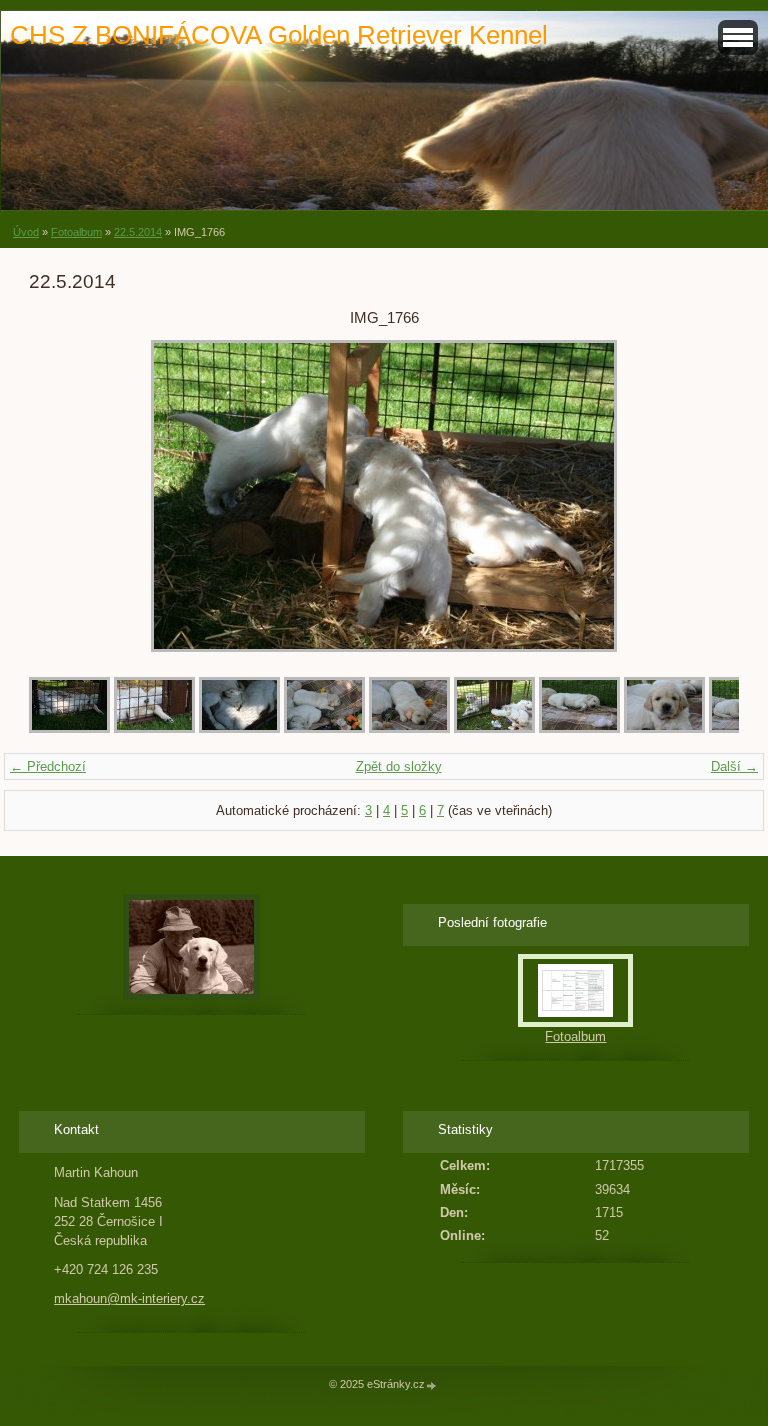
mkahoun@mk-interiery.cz (129, 1298)
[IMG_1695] (409, 728)
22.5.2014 (138, 232)
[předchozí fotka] (61, 496)
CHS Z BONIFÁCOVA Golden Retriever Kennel (279, 35)
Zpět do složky (399, 766)
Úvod (26, 232)
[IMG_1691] (154, 728)
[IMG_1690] (69, 728)
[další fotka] (706, 496)
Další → (734, 766)
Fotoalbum (76, 232)
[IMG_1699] (664, 728)
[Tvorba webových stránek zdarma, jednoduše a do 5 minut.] (432, 1385)
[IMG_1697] (494, 728)
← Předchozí (48, 766)
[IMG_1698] (579, 728)
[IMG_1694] (324, 728)
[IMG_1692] (239, 728)
